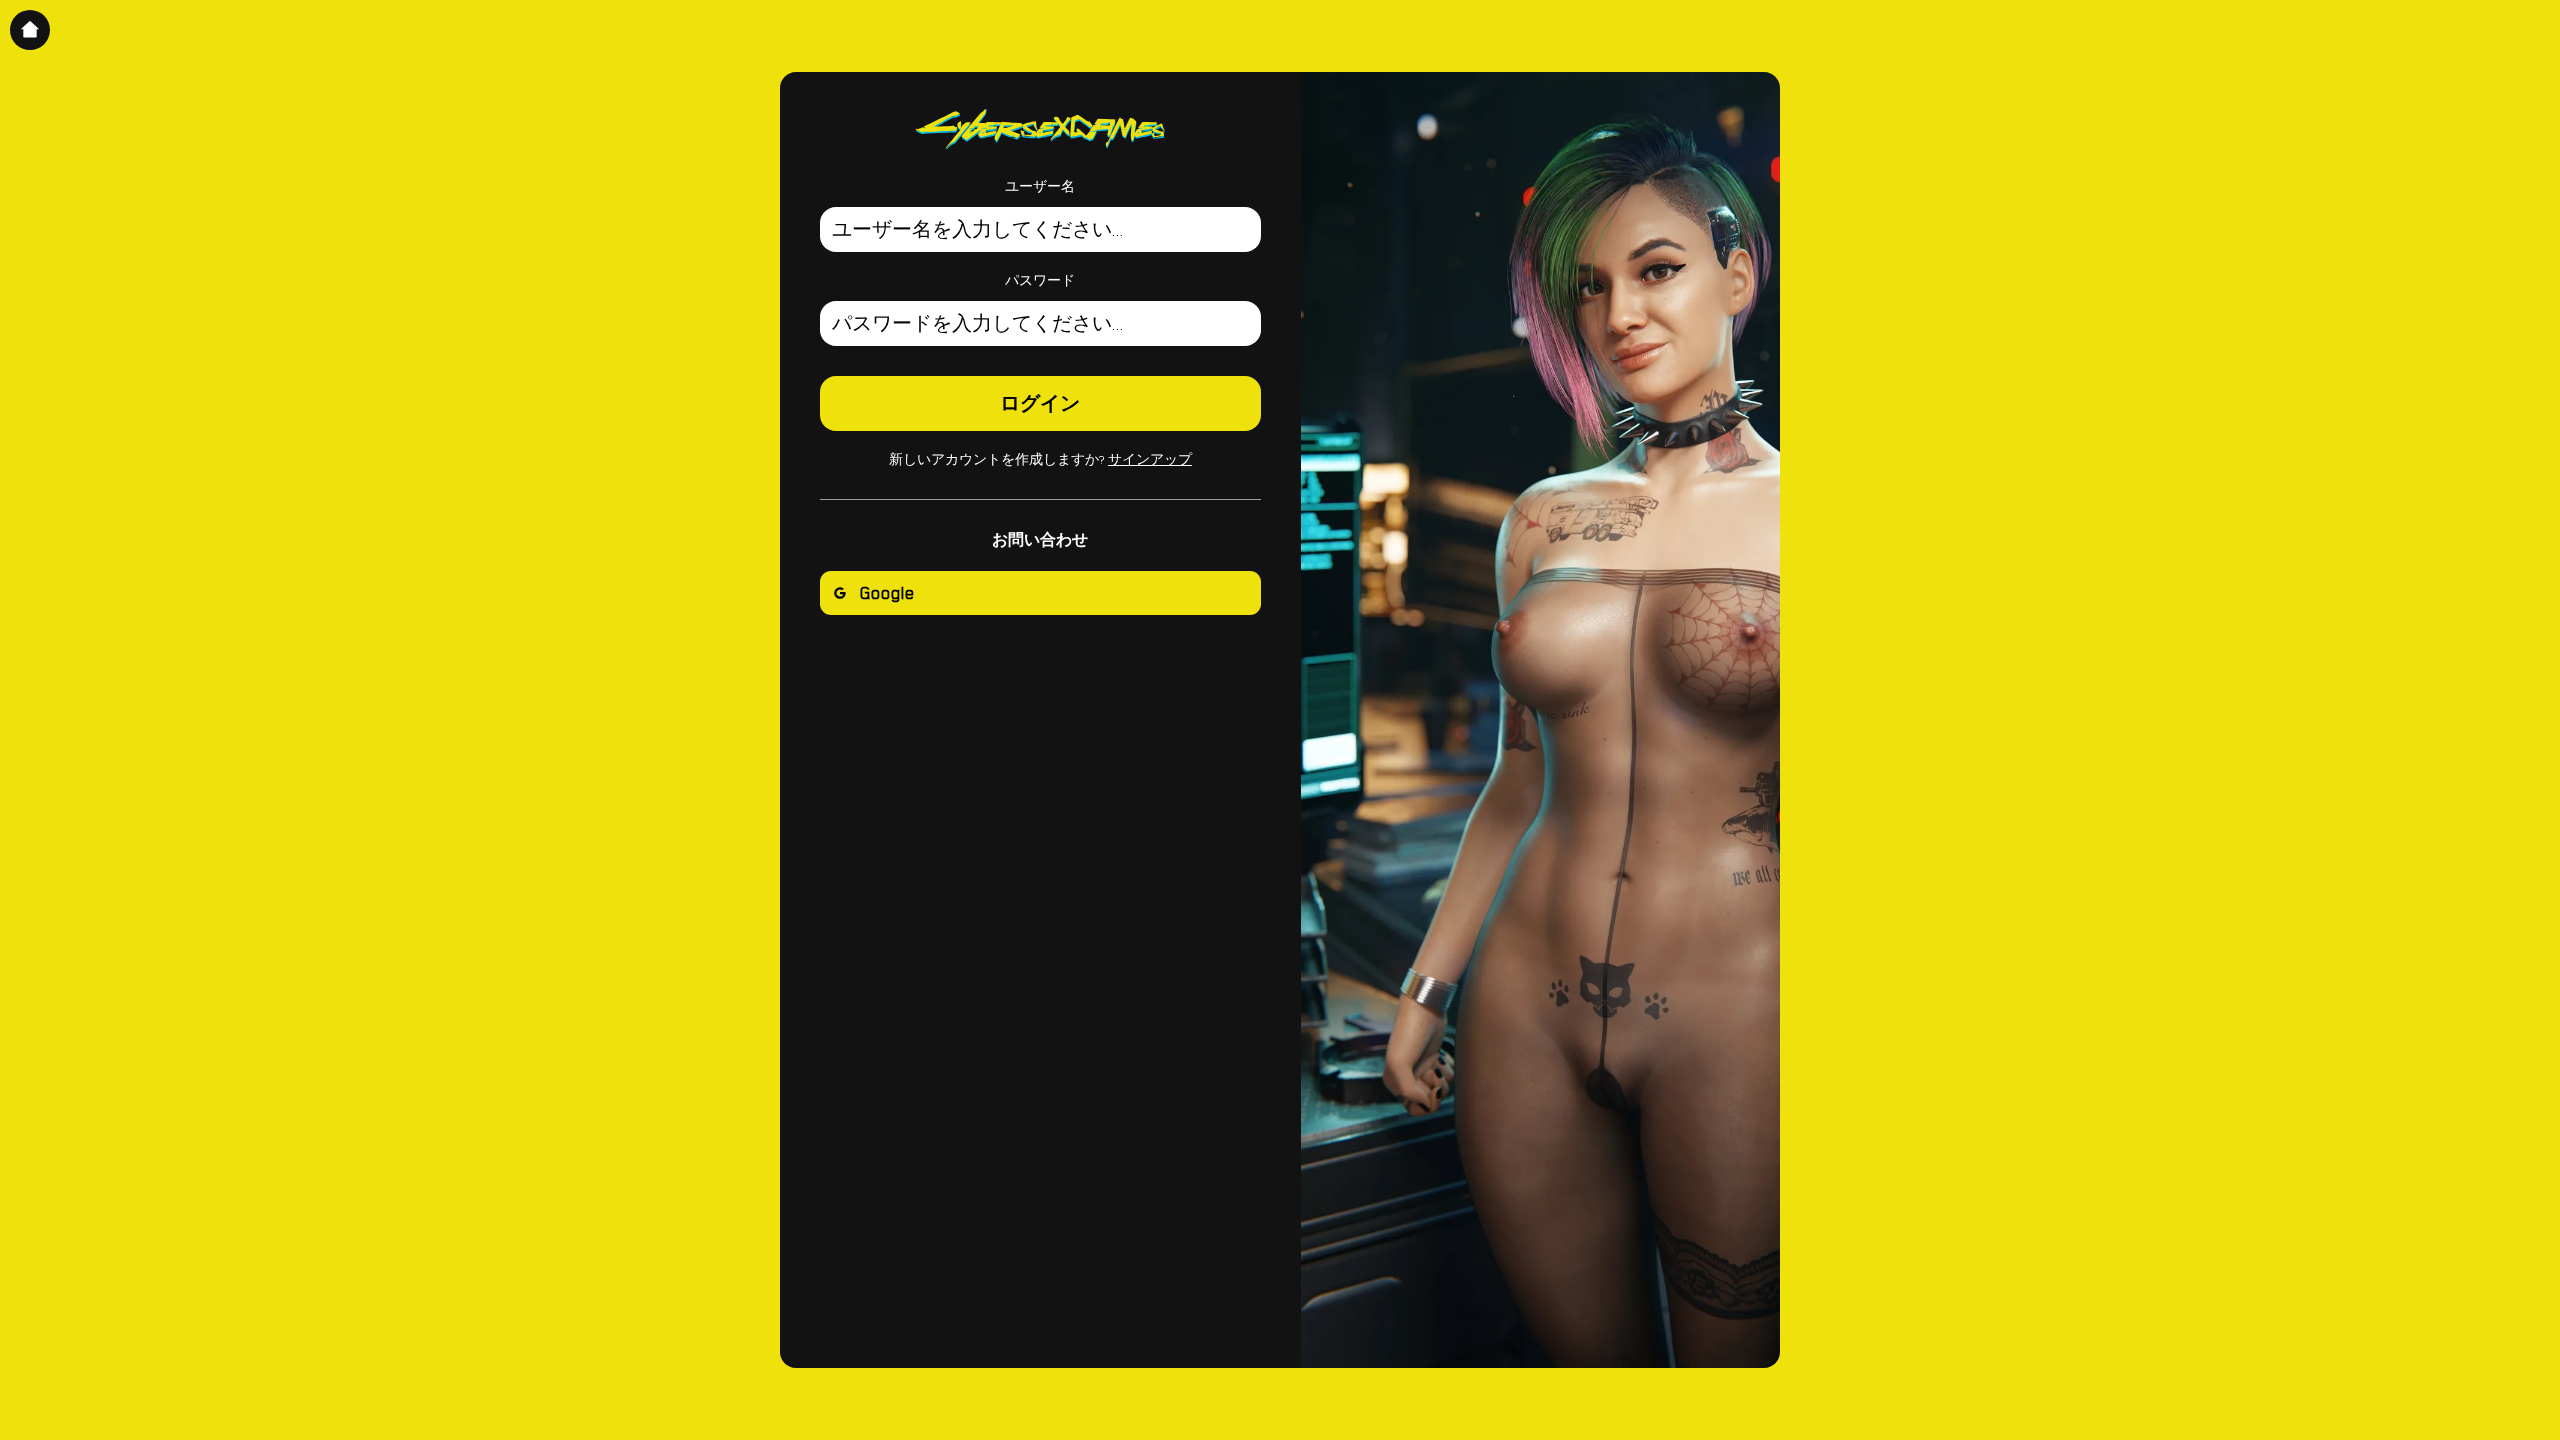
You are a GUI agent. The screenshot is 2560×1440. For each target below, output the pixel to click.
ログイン (1040, 404)
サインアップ (1150, 460)
